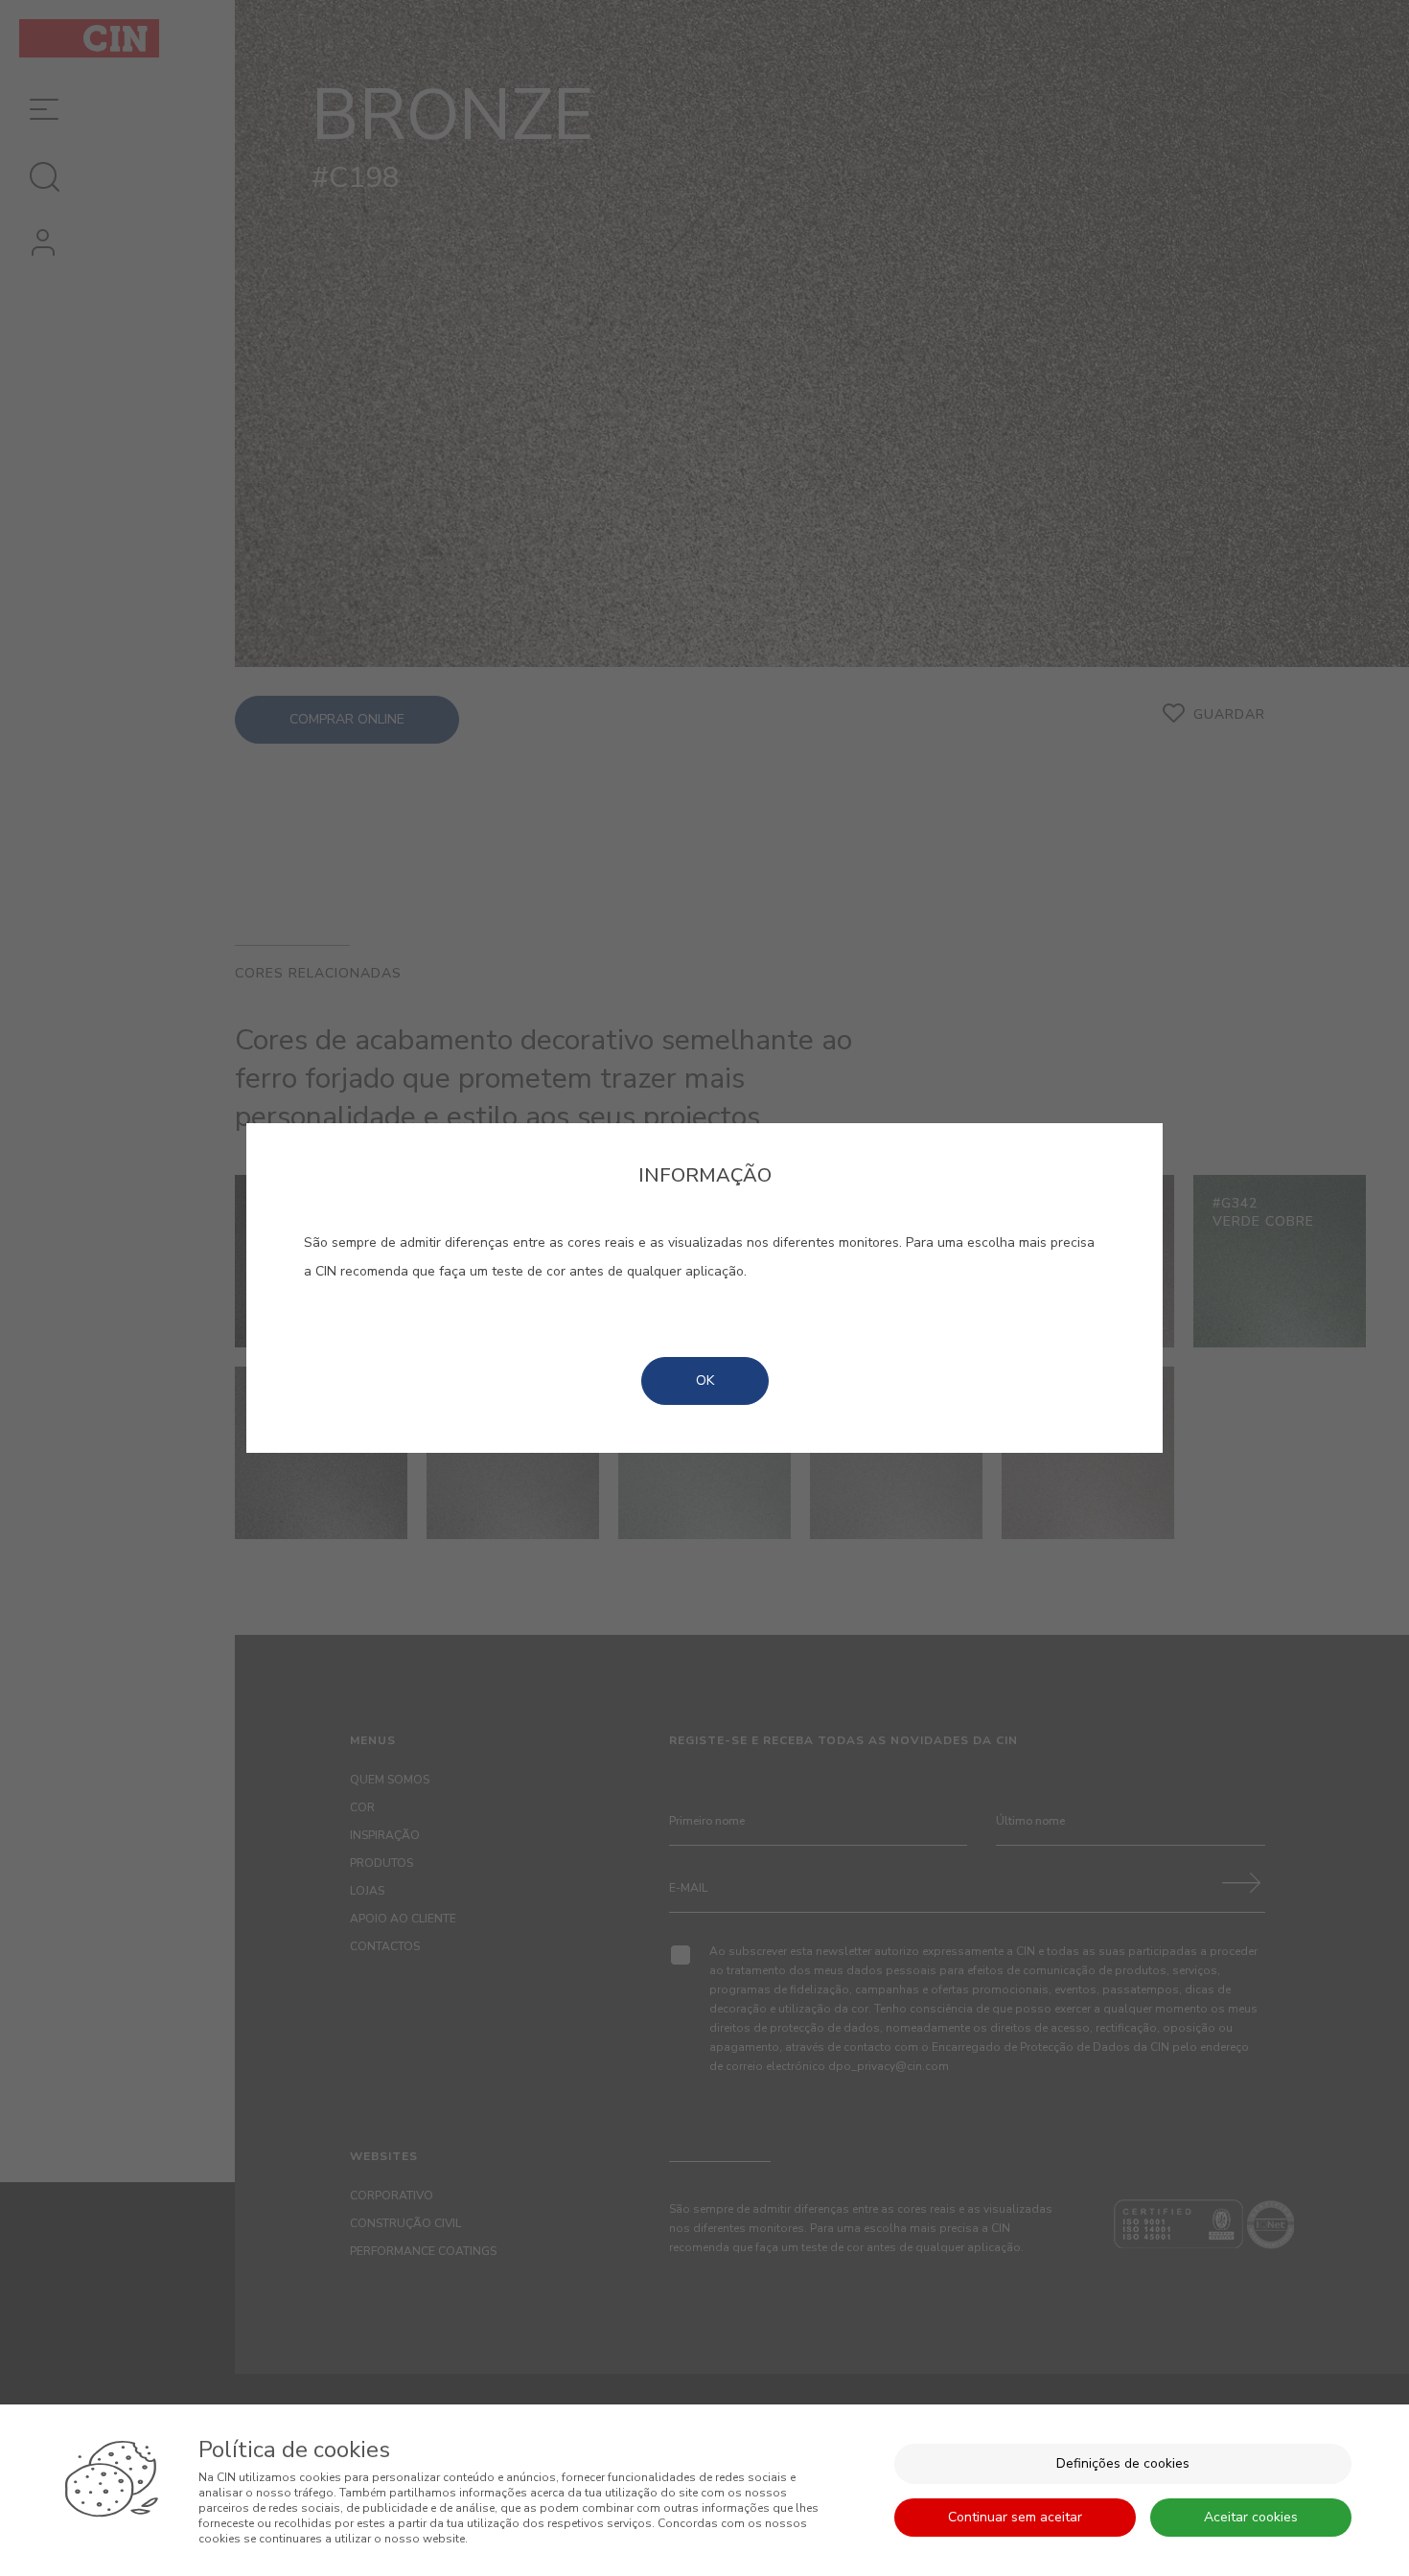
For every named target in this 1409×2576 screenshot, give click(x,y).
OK (705, 1380)
